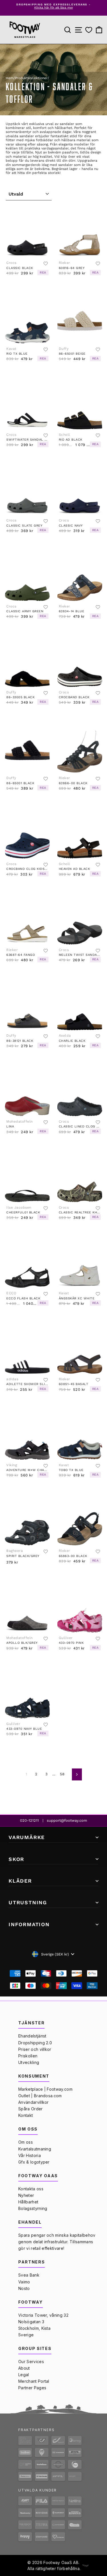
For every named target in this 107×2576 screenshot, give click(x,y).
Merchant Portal (34, 2381)
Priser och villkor (35, 2049)
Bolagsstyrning (33, 2208)
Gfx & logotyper (34, 2162)
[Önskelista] (89, 30)
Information (29, 1924)
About (24, 2368)
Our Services (31, 2362)
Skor (16, 1859)
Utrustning (28, 1902)
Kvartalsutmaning (35, 2149)
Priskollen (28, 2056)
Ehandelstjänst (32, 2036)
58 (62, 1774)
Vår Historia (30, 2155)
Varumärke (27, 1837)
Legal (24, 2375)
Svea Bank (29, 2275)
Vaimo (24, 2282)
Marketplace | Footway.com (45, 2089)
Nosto (24, 2288)
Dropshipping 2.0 (35, 2043)
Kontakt (26, 2115)
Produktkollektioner (31, 78)
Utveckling (29, 2062)
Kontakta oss (31, 2189)
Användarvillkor (34, 2102)
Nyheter (26, 2195)
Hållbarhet (28, 2202)
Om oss (26, 2142)
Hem (10, 78)
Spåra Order (31, 2109)
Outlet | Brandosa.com (40, 2096)
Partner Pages (32, 2388)
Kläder (20, 1881)
